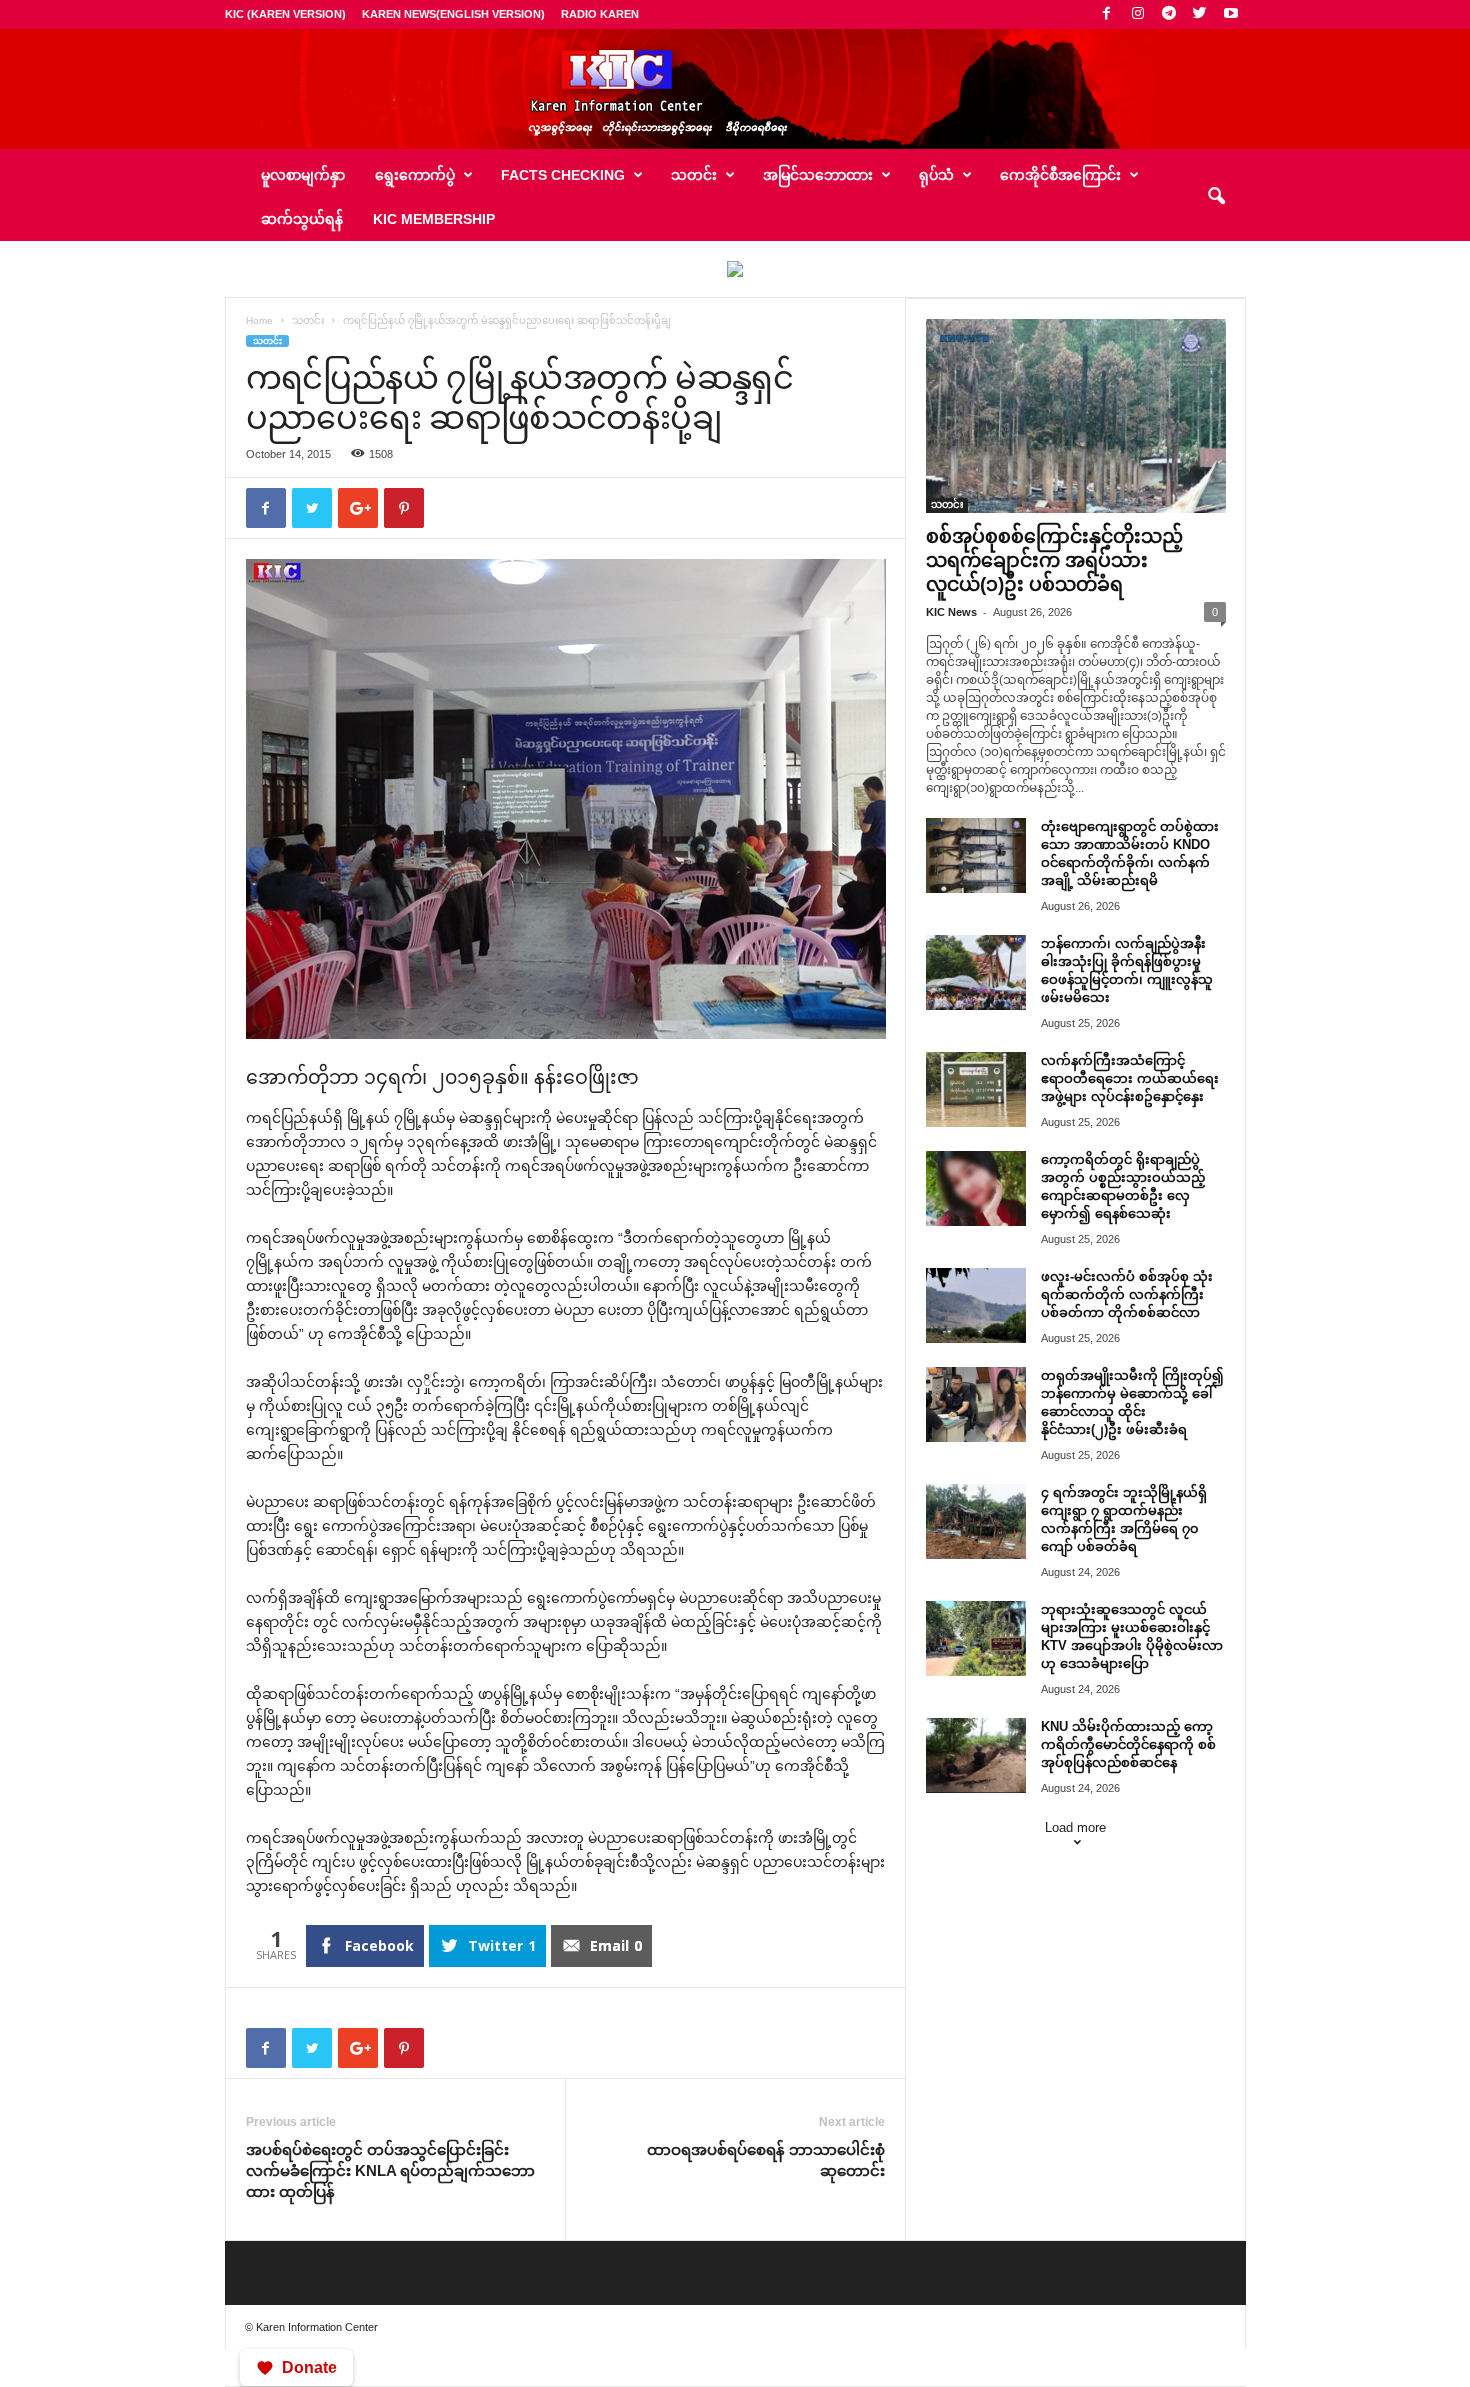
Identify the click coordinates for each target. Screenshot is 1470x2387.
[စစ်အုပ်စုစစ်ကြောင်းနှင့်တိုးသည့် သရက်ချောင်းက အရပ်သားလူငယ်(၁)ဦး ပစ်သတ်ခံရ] (1076, 416)
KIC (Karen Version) (285, 14)
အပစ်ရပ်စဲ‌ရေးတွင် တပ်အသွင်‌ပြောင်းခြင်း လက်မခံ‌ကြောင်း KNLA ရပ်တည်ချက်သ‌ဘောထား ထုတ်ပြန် (390, 2170)
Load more (1075, 1827)
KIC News (951, 612)
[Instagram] (1138, 14)
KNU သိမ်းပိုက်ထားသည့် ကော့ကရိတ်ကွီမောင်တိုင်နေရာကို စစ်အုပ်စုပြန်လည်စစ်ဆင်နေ (1128, 1744)
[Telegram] (1169, 14)
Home (259, 320)
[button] (1216, 197)
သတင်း (308, 320)
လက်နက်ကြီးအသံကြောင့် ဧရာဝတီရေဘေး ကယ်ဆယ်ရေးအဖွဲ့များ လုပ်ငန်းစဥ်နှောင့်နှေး (1130, 1078)
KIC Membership (434, 219)
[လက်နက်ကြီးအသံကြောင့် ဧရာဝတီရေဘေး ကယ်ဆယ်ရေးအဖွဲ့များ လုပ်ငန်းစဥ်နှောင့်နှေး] (976, 1089)
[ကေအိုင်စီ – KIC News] (735, 89)
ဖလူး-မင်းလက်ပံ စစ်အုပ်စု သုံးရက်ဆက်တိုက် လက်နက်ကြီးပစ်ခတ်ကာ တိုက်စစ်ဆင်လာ (1127, 1294)
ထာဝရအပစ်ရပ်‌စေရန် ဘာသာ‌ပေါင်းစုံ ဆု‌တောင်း (766, 2160)
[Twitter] (1200, 14)
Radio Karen (600, 14)
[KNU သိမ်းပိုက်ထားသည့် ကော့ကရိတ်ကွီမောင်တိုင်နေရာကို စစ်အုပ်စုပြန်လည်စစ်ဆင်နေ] (976, 1755)
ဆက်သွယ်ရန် (302, 219)
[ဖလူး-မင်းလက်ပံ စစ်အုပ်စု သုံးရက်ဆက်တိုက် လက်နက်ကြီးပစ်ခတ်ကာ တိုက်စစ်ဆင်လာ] (976, 1305)
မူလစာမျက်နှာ (303, 175)
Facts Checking (563, 175)
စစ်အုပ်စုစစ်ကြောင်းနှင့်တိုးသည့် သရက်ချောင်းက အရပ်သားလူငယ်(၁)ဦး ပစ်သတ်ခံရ (1054, 560)
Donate (309, 2367)
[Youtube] (1231, 14)
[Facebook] (1107, 14)
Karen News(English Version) (453, 14)
